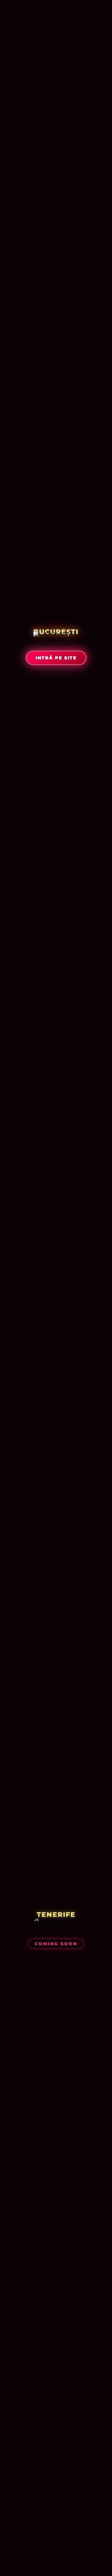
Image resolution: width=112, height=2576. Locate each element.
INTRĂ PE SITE (56, 658)
